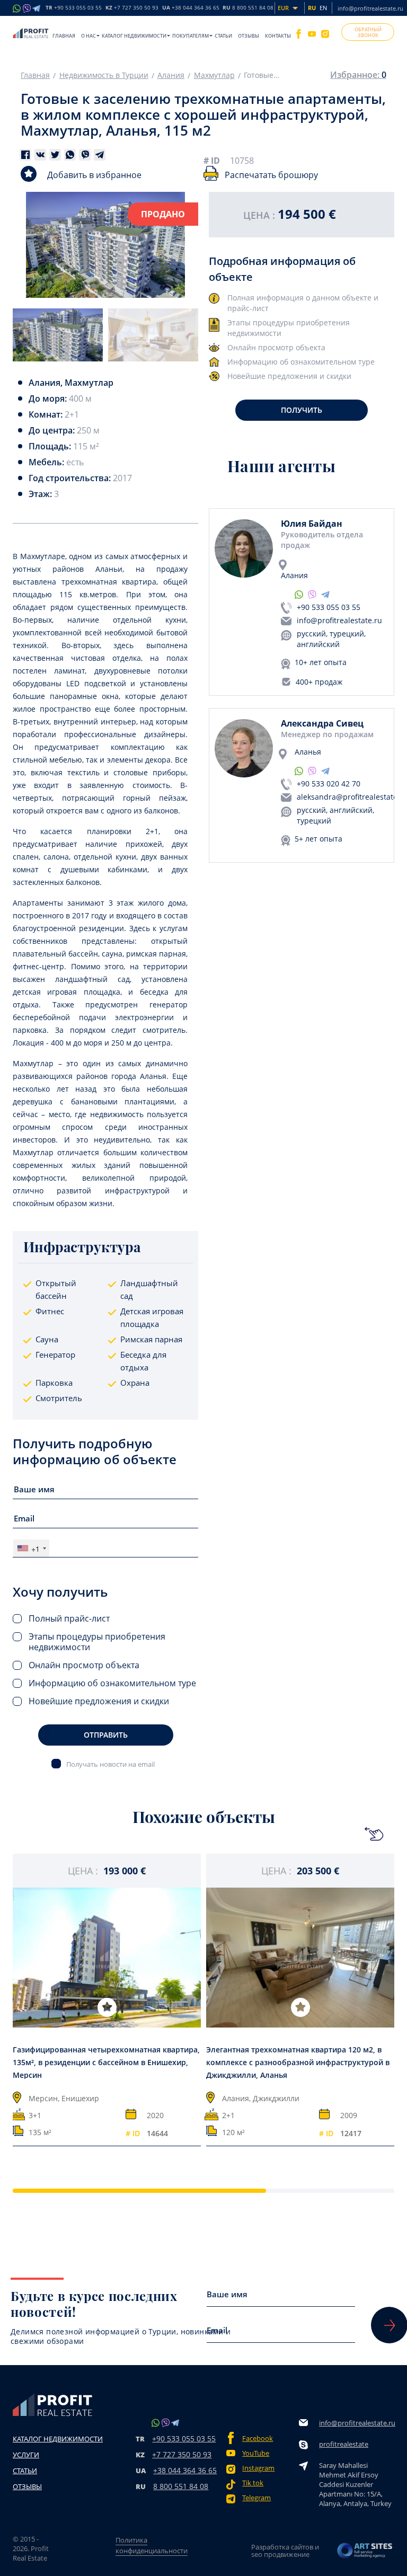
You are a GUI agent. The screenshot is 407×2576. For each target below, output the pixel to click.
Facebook (258, 2438)
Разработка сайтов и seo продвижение (285, 2551)
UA (191, 8)
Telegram (256, 2498)
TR (74, 8)
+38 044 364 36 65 (185, 2470)
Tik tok (253, 2483)
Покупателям (191, 36)
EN (323, 8)
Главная (64, 36)
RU (248, 8)
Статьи (223, 36)
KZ (132, 8)
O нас (89, 36)
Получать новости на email (110, 1764)
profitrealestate (344, 2444)
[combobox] (31, 1548)
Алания (171, 75)
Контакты (278, 36)
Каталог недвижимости (134, 36)
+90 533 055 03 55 (329, 607)
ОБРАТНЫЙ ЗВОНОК (368, 32)
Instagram (258, 2468)
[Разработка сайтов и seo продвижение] (365, 2551)
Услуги (26, 2455)
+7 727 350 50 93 (182, 2454)
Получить (302, 410)
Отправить (106, 1735)
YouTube (256, 2453)
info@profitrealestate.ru (370, 8)
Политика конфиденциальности (152, 2545)
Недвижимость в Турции (104, 75)
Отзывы (249, 36)
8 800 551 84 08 (181, 2486)
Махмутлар (214, 75)
